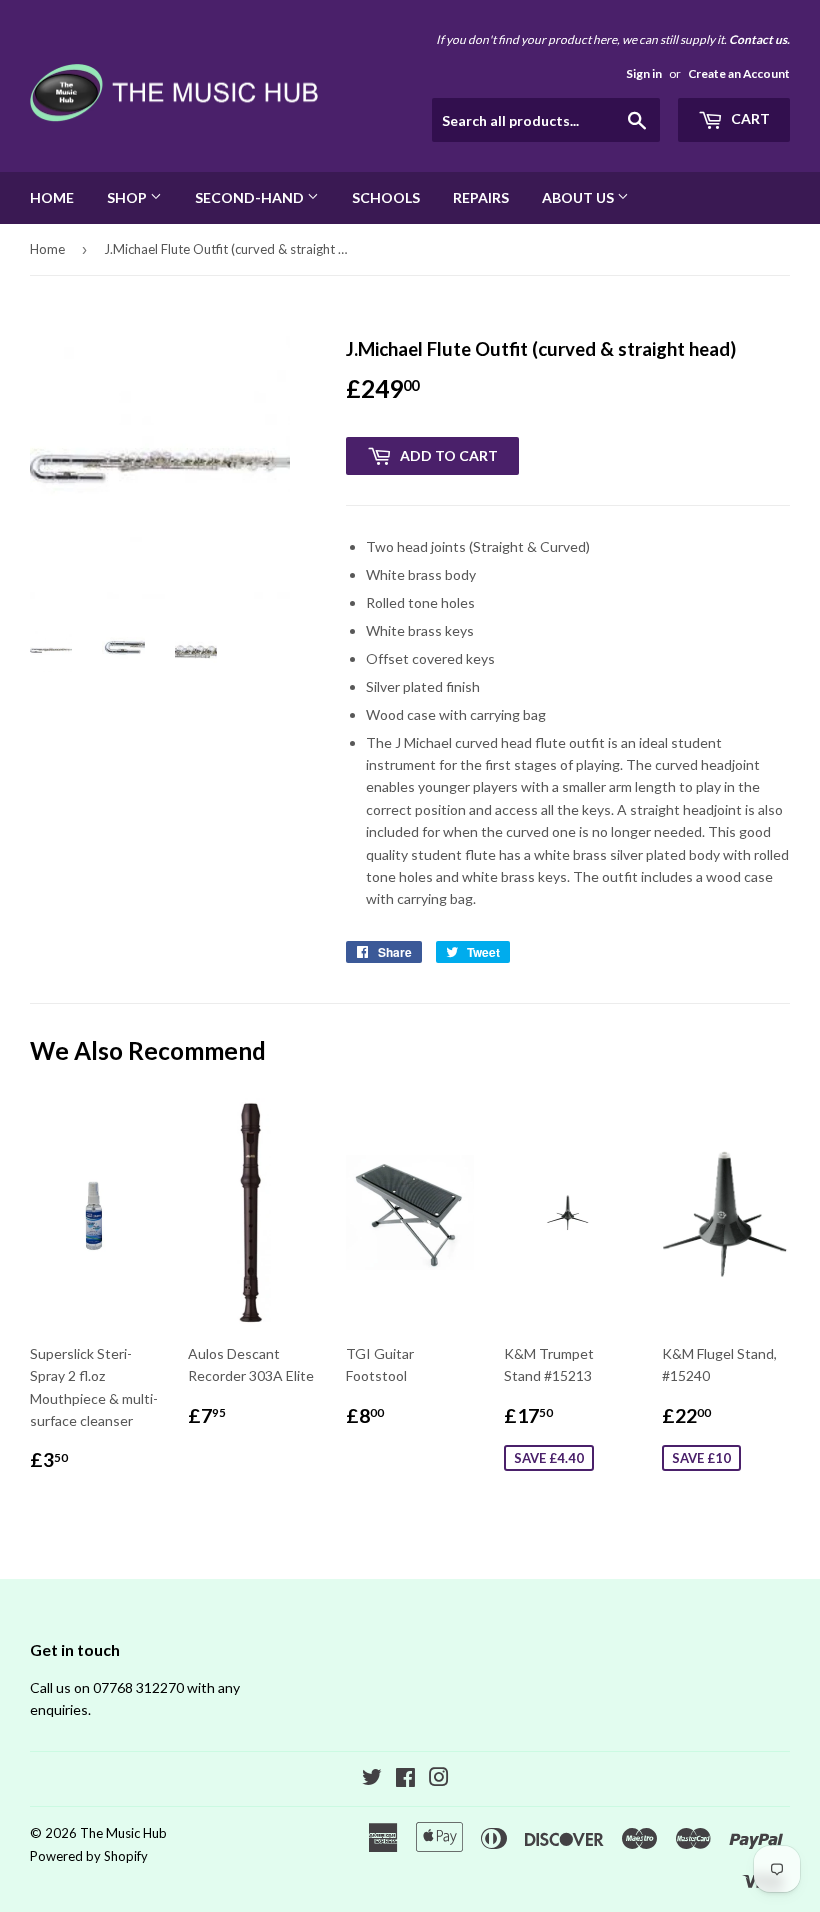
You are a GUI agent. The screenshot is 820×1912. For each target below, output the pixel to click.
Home (52, 197)
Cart (749, 118)
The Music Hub (123, 1833)
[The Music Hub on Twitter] (372, 1779)
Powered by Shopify (89, 1856)
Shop (128, 197)
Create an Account (739, 73)
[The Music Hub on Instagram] (439, 1779)
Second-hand (251, 197)
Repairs (481, 197)
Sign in (644, 73)
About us (579, 197)
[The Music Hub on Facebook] (405, 1779)
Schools (386, 197)
